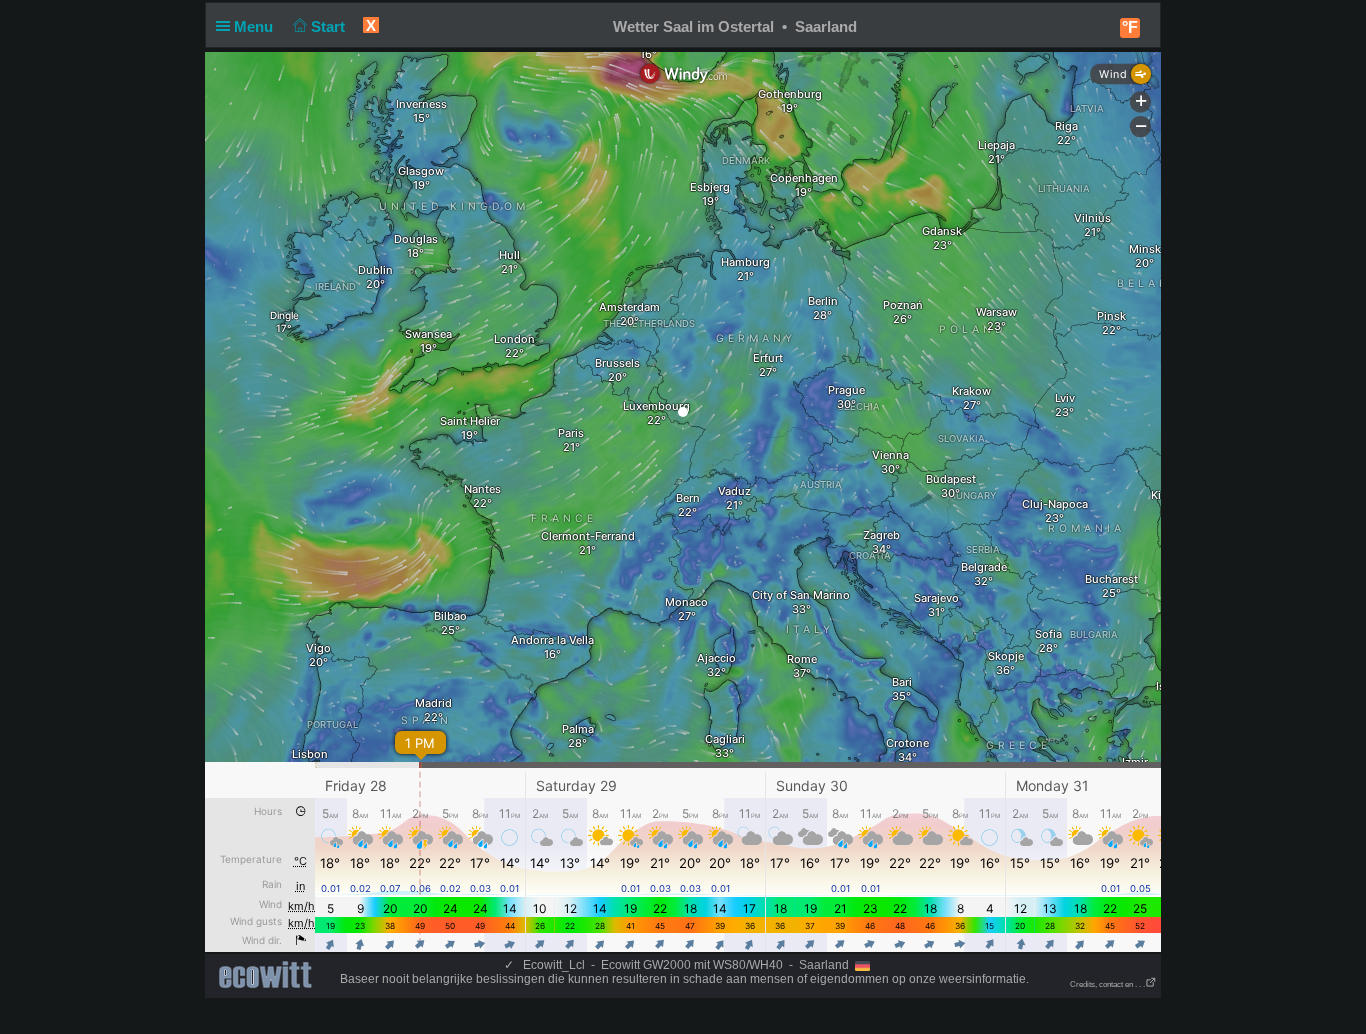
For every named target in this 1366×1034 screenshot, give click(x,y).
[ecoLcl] (269, 975)
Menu (255, 26)
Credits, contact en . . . (1107, 984)
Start (330, 26)
